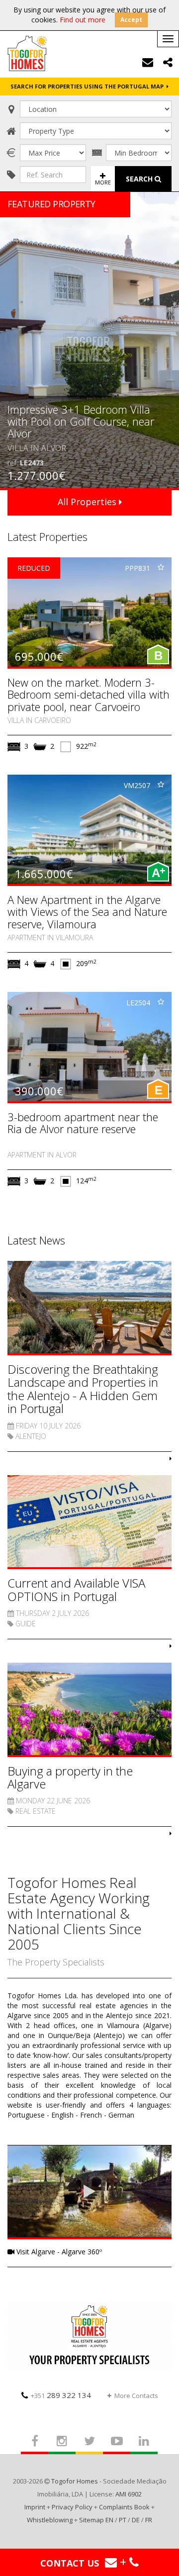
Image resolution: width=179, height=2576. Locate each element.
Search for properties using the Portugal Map (89, 86)
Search (140, 179)
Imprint (35, 2507)
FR (149, 2520)
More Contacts (136, 2396)
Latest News (36, 1240)
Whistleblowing (50, 2520)
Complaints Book (124, 2507)
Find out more (83, 20)
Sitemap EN (96, 2520)
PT (123, 2520)
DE (136, 2520)
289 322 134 (61, 2395)
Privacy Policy (72, 2507)
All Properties (88, 502)
